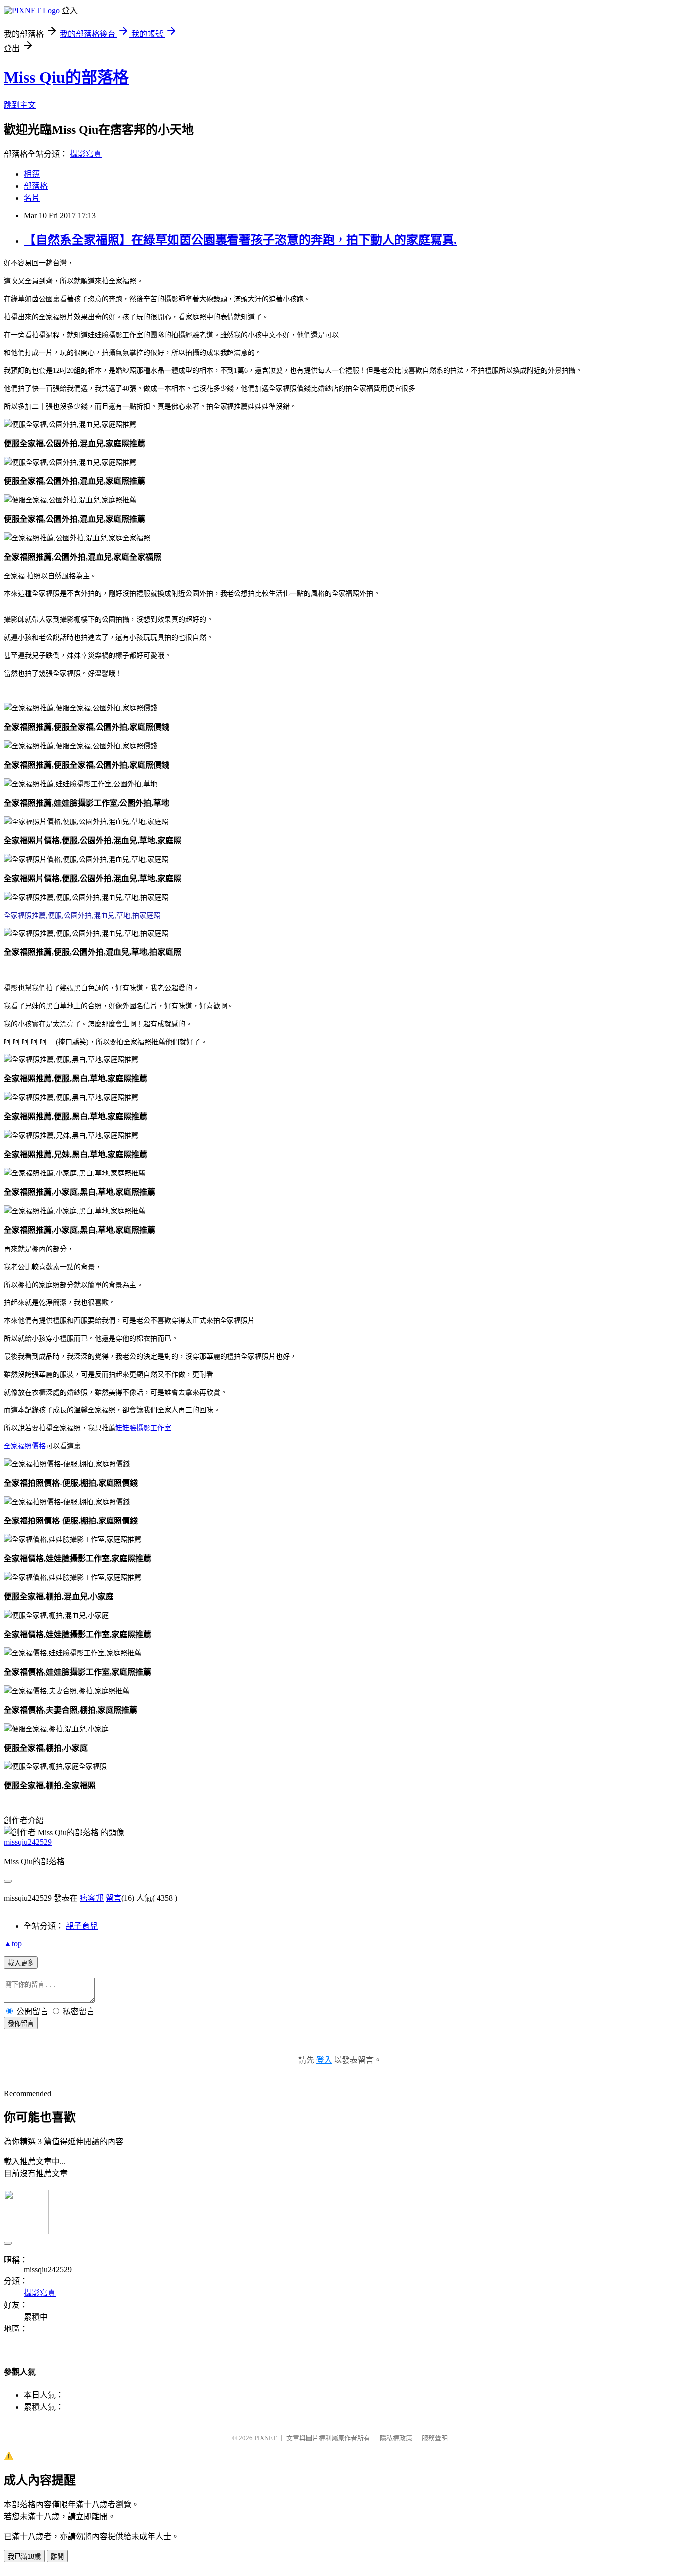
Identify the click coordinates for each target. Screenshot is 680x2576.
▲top (13, 1943)
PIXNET (266, 2438)
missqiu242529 (28, 1842)
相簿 (32, 174)
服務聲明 (435, 2438)
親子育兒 (82, 1926)
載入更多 (21, 1963)
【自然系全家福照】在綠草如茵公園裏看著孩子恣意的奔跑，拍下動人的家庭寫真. (240, 240)
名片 (32, 198)
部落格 (36, 186)
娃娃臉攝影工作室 (143, 1428)
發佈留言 (21, 2024)
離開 (57, 2556)
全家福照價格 (25, 1446)
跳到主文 (20, 105)
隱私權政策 (396, 2438)
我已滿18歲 (24, 2556)
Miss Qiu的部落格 (66, 77)
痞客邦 (92, 1898)
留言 (113, 1898)
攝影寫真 (86, 154)
